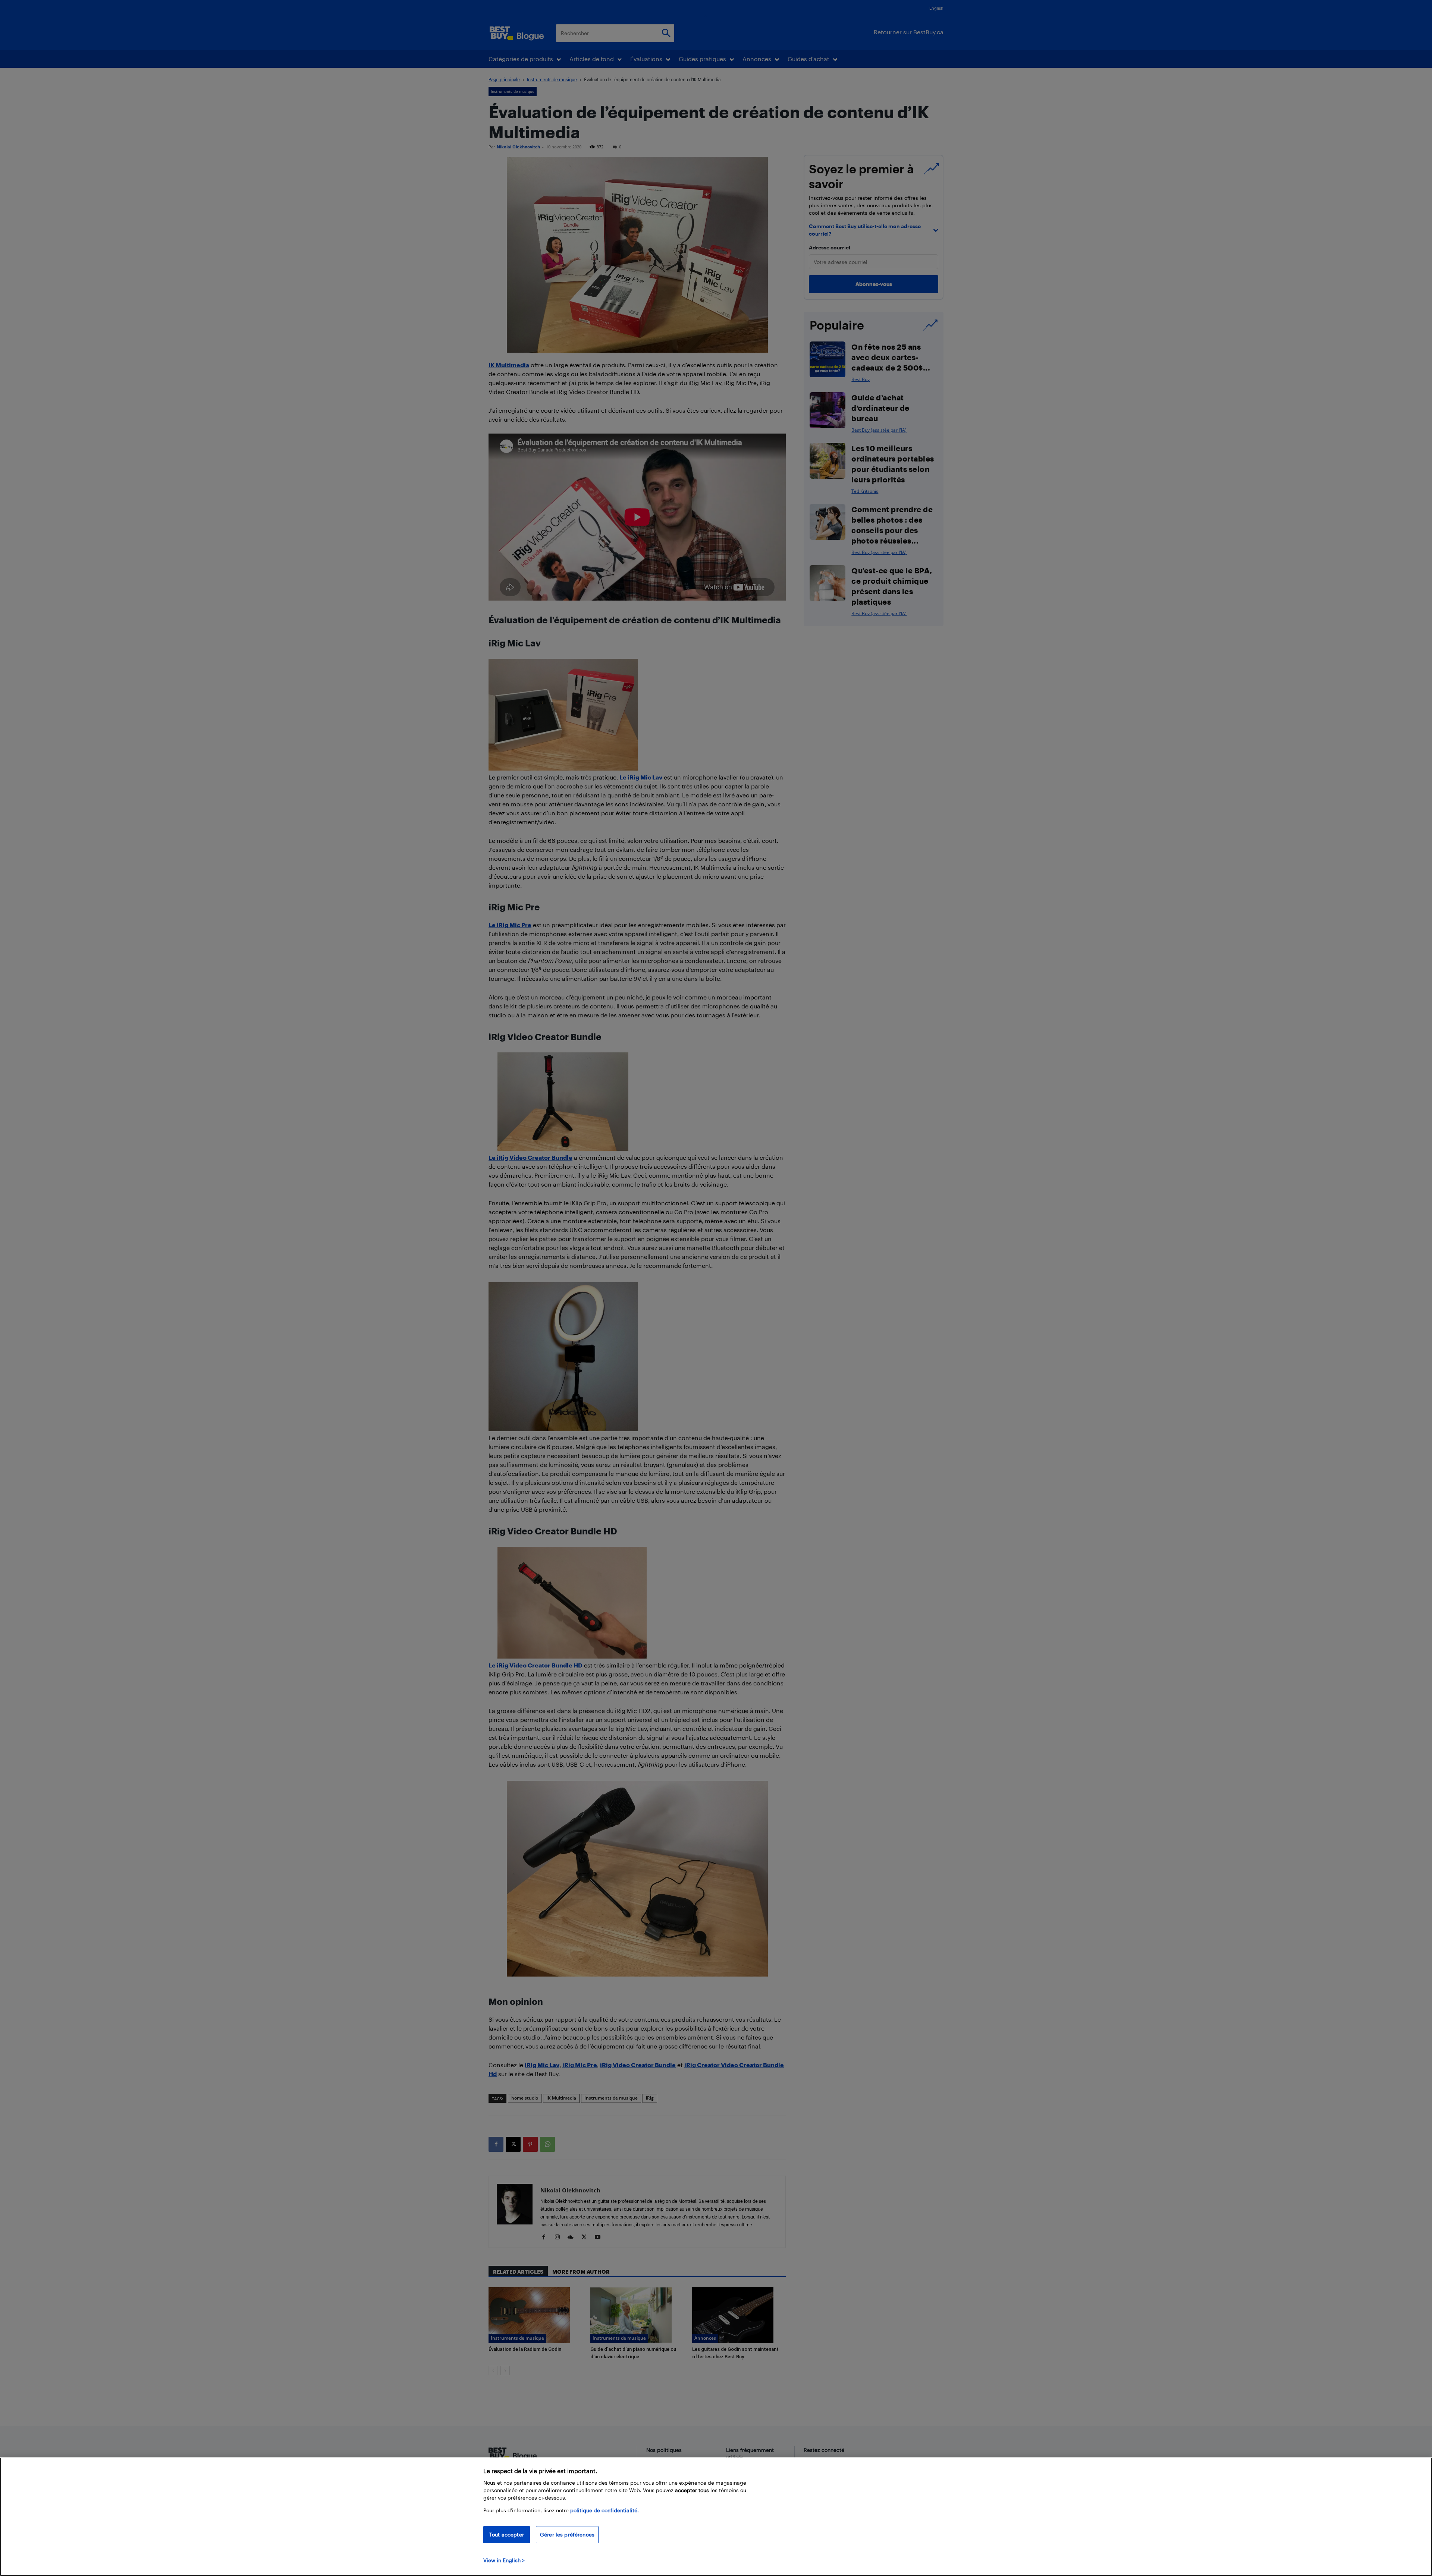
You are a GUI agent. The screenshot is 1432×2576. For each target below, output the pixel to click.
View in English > (504, 2560)
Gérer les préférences (567, 2534)
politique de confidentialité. (604, 2510)
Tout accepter (507, 2534)
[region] (716, 2517)
